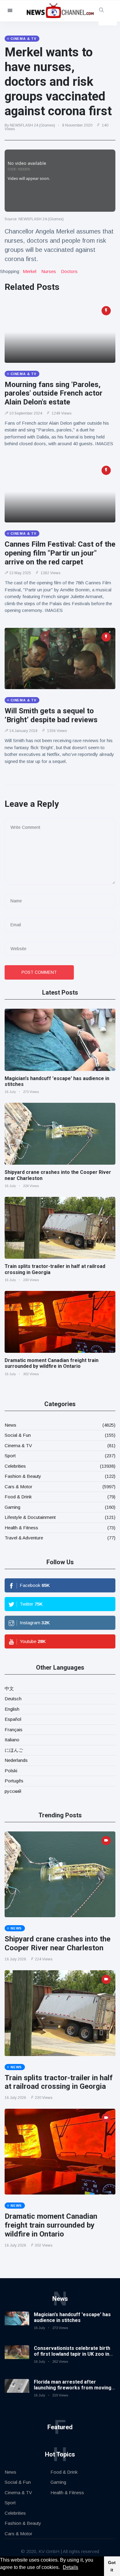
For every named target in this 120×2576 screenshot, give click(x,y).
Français (14, 1730)
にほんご (14, 1750)
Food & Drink (18, 1497)
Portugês (14, 1781)
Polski (11, 1771)
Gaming (12, 1507)
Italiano (12, 1740)
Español (13, 1719)
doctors (69, 271)
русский (13, 1791)
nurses (49, 271)
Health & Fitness (21, 1528)
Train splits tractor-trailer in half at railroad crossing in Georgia (59, 2082)
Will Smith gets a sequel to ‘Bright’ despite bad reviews (51, 715)
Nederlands (16, 1760)
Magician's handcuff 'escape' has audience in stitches (72, 2317)
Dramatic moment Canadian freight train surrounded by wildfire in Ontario (52, 1363)
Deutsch (13, 1699)
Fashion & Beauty (23, 1476)
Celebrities (15, 1466)
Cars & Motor (18, 1487)
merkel (30, 271)
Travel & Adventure (24, 1538)
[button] (62, 2568)
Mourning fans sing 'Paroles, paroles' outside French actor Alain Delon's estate (54, 393)
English (12, 1709)
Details (70, 2567)
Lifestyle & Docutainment (30, 1517)
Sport (10, 1456)
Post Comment (39, 972)
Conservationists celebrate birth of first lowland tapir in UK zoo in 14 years (72, 2354)
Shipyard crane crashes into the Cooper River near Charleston (58, 1943)
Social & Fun (18, 1435)
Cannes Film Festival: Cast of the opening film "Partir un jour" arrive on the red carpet (60, 553)
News (10, 1425)
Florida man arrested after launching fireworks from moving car (73, 2388)
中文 (9, 1688)
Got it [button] (112, 2566)
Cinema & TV (18, 1445)
